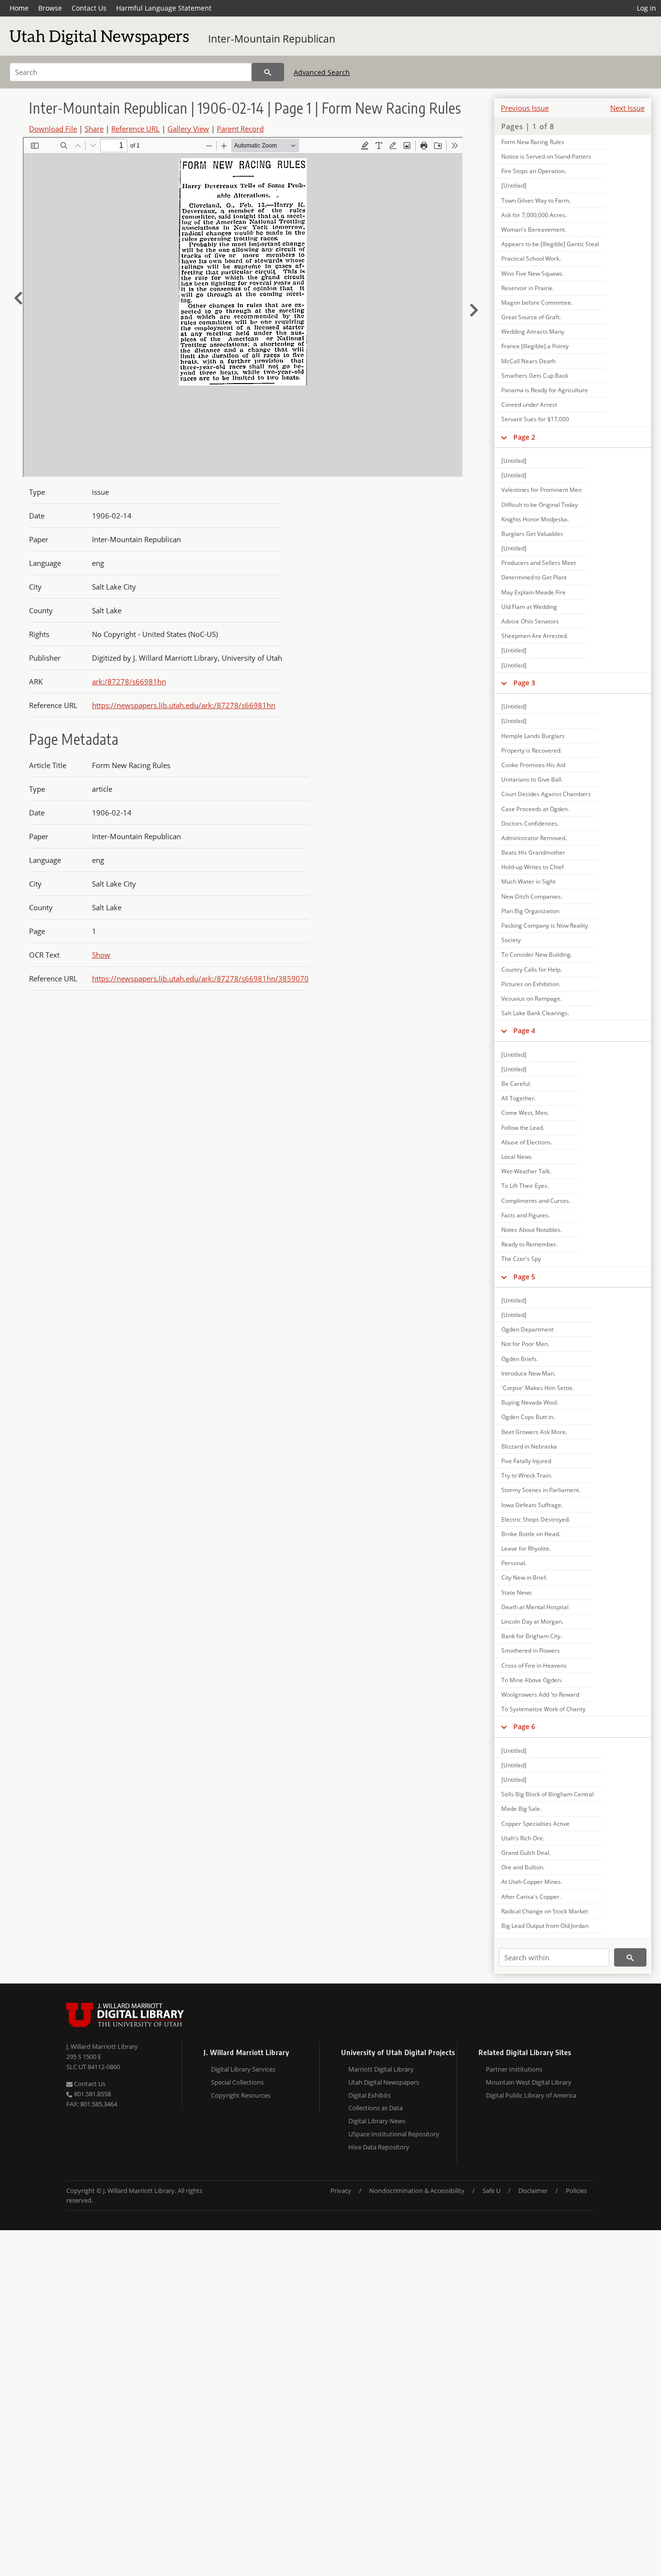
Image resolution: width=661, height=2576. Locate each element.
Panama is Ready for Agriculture (545, 390)
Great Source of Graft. (531, 317)
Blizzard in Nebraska (529, 1446)
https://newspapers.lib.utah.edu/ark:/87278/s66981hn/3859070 (200, 978)
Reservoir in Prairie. (528, 288)
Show (101, 955)
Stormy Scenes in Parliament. (541, 1490)
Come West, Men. (525, 1113)
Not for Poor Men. (525, 1344)
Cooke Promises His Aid (533, 765)
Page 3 (524, 683)
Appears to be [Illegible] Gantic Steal (550, 244)
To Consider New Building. (537, 955)
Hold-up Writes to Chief (533, 867)
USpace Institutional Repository (394, 2134)
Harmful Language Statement (164, 8)
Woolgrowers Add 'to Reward (540, 1695)
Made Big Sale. (521, 1809)
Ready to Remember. (529, 1244)
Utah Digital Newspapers (384, 2082)
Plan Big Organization (530, 911)
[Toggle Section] (504, 437)
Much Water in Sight (528, 881)
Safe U (491, 2191)
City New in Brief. (524, 1577)
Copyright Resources (241, 2095)
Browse (50, 8)
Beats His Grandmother (533, 852)
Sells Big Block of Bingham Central (548, 1794)
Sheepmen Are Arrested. (535, 636)
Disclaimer (533, 2191)
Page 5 (524, 1277)
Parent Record (240, 129)
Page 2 (524, 437)
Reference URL (135, 129)
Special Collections (237, 2082)
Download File (53, 129)
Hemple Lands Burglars (533, 736)
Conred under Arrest (529, 405)
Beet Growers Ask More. (534, 1432)
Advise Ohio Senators (530, 621)
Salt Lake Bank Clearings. (535, 1013)
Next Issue (627, 108)
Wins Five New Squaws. (533, 274)
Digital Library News (377, 2121)
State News (517, 1592)
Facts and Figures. (526, 1215)
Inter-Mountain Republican (272, 39)
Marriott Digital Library (381, 2069)
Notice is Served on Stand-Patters (546, 156)
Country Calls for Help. (532, 970)
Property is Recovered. (532, 750)
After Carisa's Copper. (531, 1897)
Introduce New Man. (528, 1373)
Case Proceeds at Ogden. (535, 809)
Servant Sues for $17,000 (535, 419)
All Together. (518, 1098)
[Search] (268, 72)
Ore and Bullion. (523, 1867)
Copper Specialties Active (535, 1824)
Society (511, 940)
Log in (646, 8)
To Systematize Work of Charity (543, 1709)
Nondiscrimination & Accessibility (417, 2191)
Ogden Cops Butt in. (528, 1417)
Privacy (341, 2191)
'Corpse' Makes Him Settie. (538, 1388)
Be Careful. (516, 1084)
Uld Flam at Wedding (529, 607)
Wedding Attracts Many (533, 332)
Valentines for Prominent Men (541, 490)
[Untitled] (514, 185)
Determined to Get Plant (534, 577)
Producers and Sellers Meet (539, 563)
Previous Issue (525, 108)
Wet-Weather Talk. (526, 1171)
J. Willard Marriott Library (102, 2046)
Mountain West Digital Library (529, 2082)
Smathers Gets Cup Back (535, 376)
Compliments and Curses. (536, 1201)
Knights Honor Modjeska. (535, 519)
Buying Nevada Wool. (530, 1402)
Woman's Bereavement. (534, 229)
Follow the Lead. (523, 1128)
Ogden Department (527, 1329)
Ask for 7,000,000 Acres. (534, 215)
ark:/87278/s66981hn (129, 681)
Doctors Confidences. (530, 823)
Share (94, 129)
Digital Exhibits (369, 2095)
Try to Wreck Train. (527, 1475)
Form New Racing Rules (533, 142)
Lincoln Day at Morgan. (532, 1621)
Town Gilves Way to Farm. (536, 200)
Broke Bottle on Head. (531, 1534)
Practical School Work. (531, 259)
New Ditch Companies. (532, 896)
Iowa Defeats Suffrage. (532, 1505)
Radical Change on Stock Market (545, 1911)
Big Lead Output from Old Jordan (545, 1926)
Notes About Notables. (532, 1230)
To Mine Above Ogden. (532, 1680)
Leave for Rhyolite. (526, 1548)
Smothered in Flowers (531, 1651)
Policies (576, 2191)
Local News (517, 1157)
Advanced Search (322, 72)
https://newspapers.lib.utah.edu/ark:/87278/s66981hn (184, 705)
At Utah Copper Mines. (532, 1882)
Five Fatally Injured (526, 1461)
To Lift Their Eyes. (525, 1186)
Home (19, 8)
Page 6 (524, 1726)
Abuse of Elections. (527, 1142)
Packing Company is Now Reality (545, 925)
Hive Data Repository (379, 2147)
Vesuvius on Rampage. (532, 999)
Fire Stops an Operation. (534, 171)
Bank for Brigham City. (532, 1636)
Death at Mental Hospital (535, 1607)
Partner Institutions (514, 2069)
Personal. (514, 1563)
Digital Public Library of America (531, 2095)
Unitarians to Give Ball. (532, 779)
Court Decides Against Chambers (546, 794)
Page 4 (524, 1030)
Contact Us (89, 8)
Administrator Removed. (534, 838)
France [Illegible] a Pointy (535, 346)
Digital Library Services (243, 2069)
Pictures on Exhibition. (531, 984)
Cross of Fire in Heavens (534, 1666)
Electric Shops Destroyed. (536, 1519)
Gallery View (188, 129)
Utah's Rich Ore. (523, 1838)
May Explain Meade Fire (533, 592)
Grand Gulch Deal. (526, 1853)
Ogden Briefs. (520, 1359)
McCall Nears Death (528, 361)
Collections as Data (376, 2108)
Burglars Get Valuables (532, 534)
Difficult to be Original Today (540, 505)
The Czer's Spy (521, 1259)
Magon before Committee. (537, 303)
